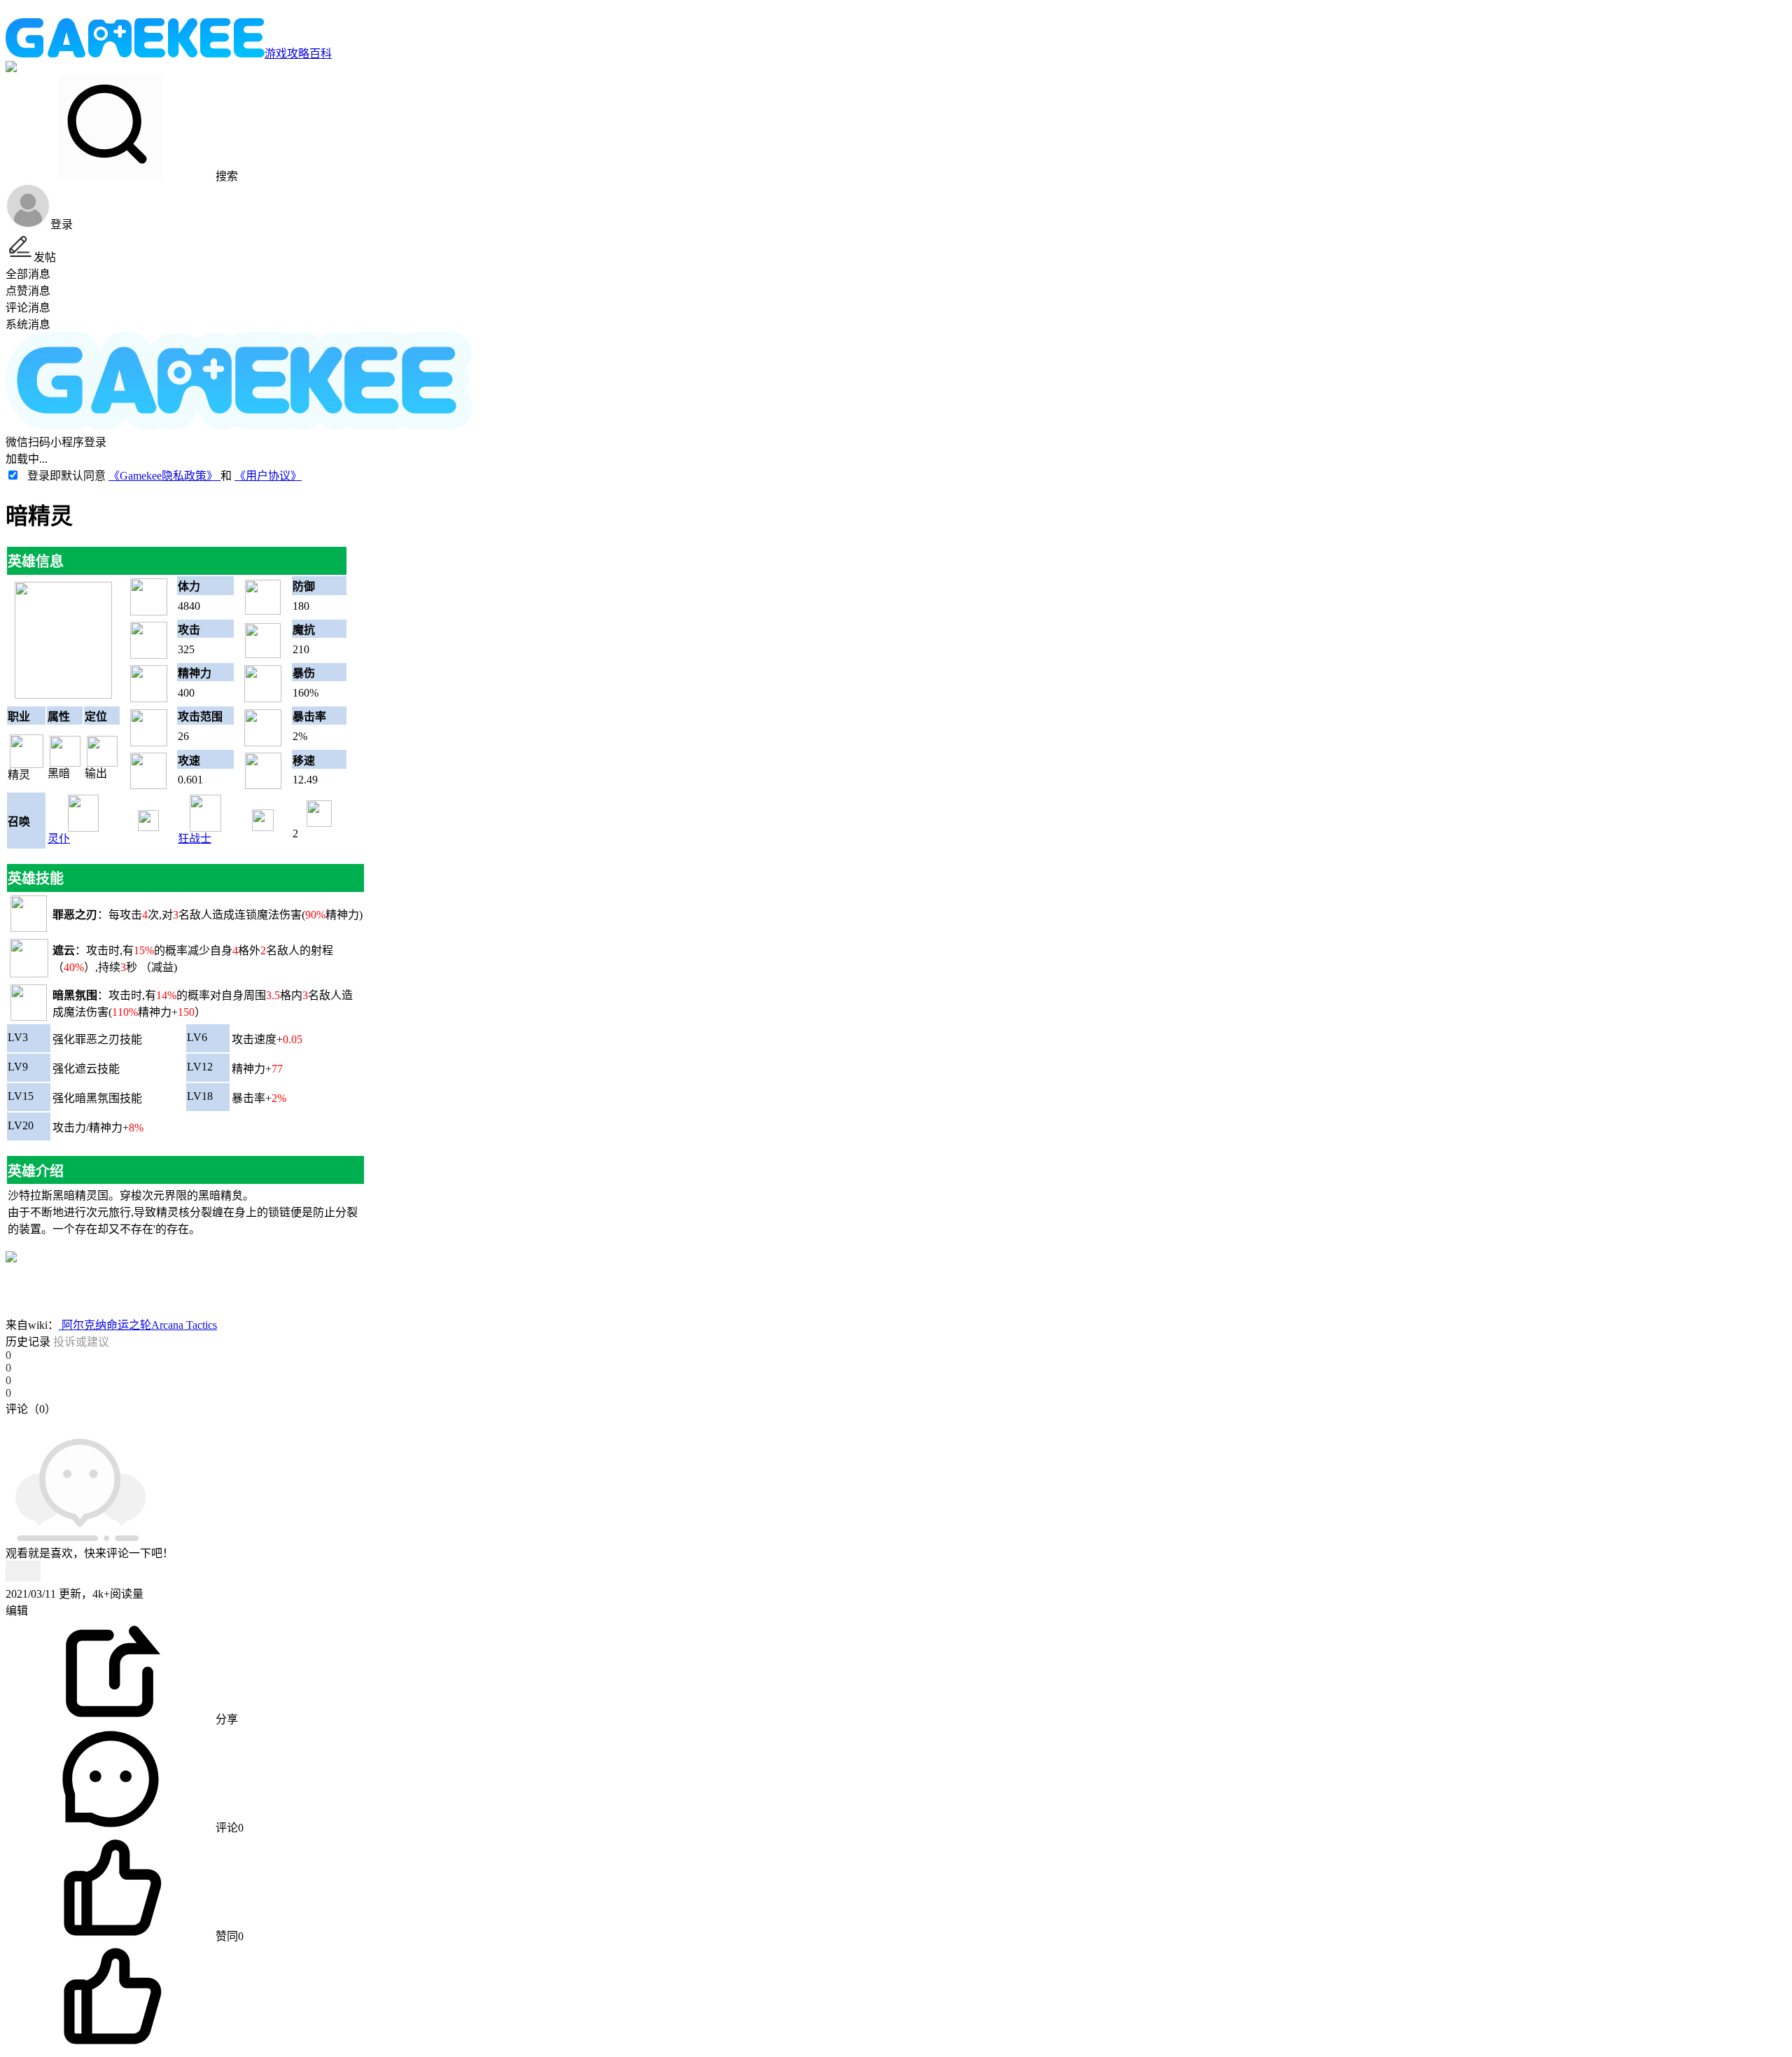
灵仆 (59, 838)
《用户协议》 (268, 476)
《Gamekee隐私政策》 (164, 476)
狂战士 (195, 838)
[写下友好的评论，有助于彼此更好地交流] (324, 1423)
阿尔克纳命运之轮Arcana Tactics (138, 1325)
